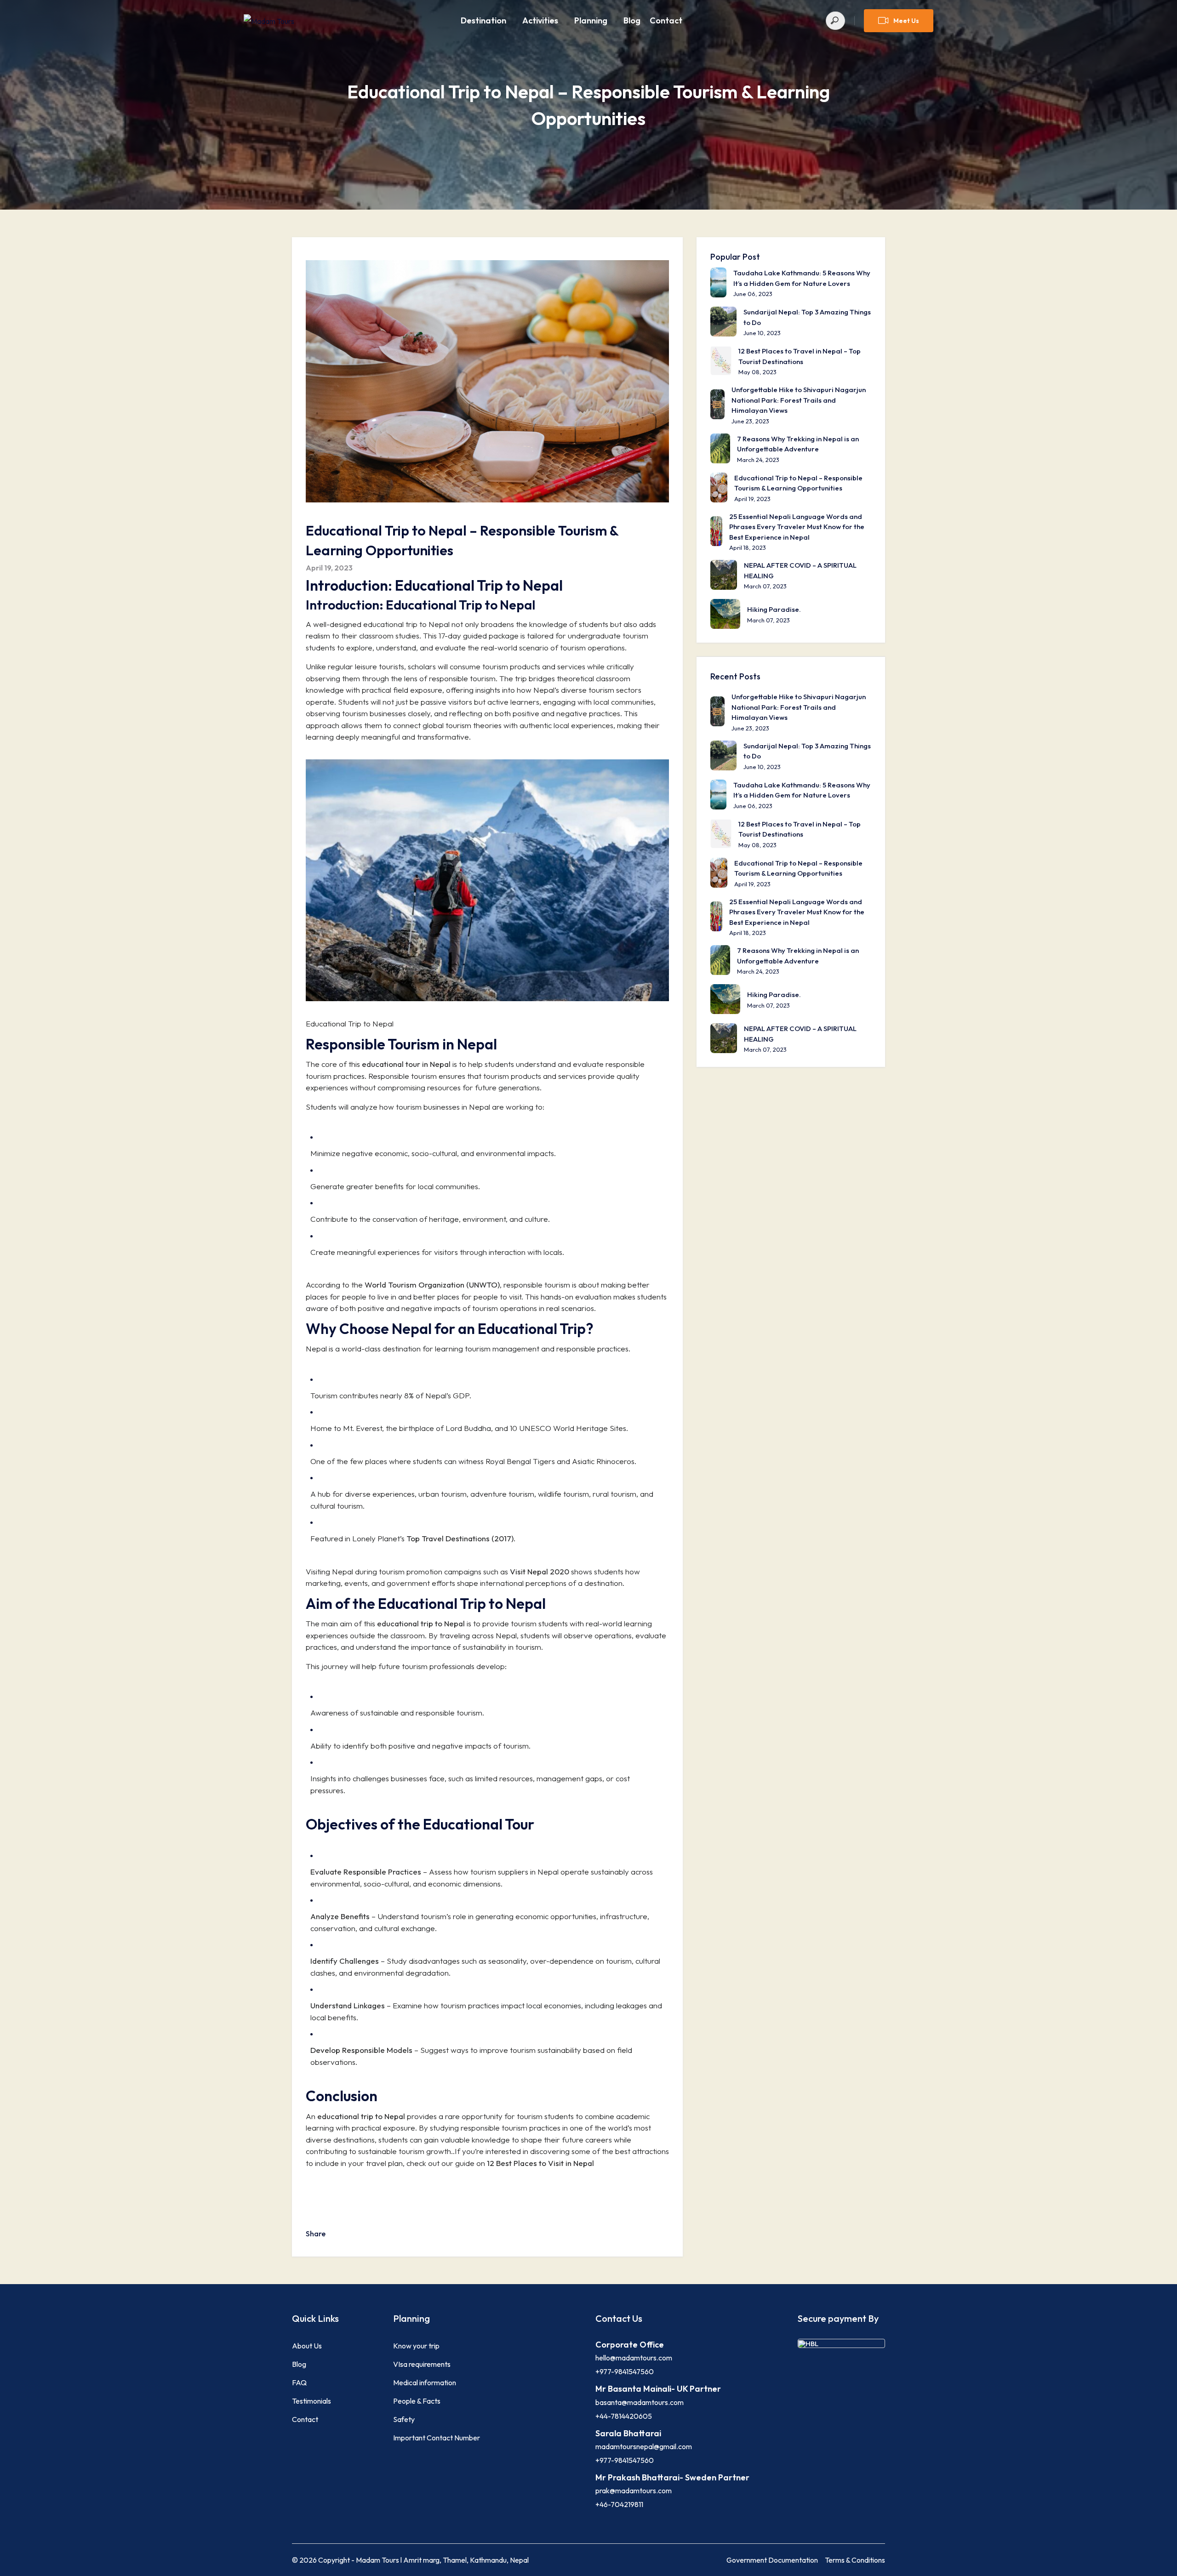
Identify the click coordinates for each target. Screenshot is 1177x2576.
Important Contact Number (437, 2438)
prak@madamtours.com (634, 2491)
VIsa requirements (422, 2364)
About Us (307, 2346)
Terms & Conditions (855, 2560)
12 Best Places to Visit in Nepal (540, 2163)
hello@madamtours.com (634, 2358)
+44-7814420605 (624, 2416)
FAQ (299, 2382)
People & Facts (417, 2401)
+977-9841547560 (625, 2371)
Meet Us (906, 21)
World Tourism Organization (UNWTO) (432, 1285)
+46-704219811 (619, 2504)
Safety (404, 2419)
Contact (666, 20)
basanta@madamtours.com (640, 2402)
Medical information (425, 2382)
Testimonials (311, 2401)
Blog (632, 20)
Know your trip (416, 2346)
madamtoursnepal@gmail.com (644, 2446)
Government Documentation (772, 2560)
